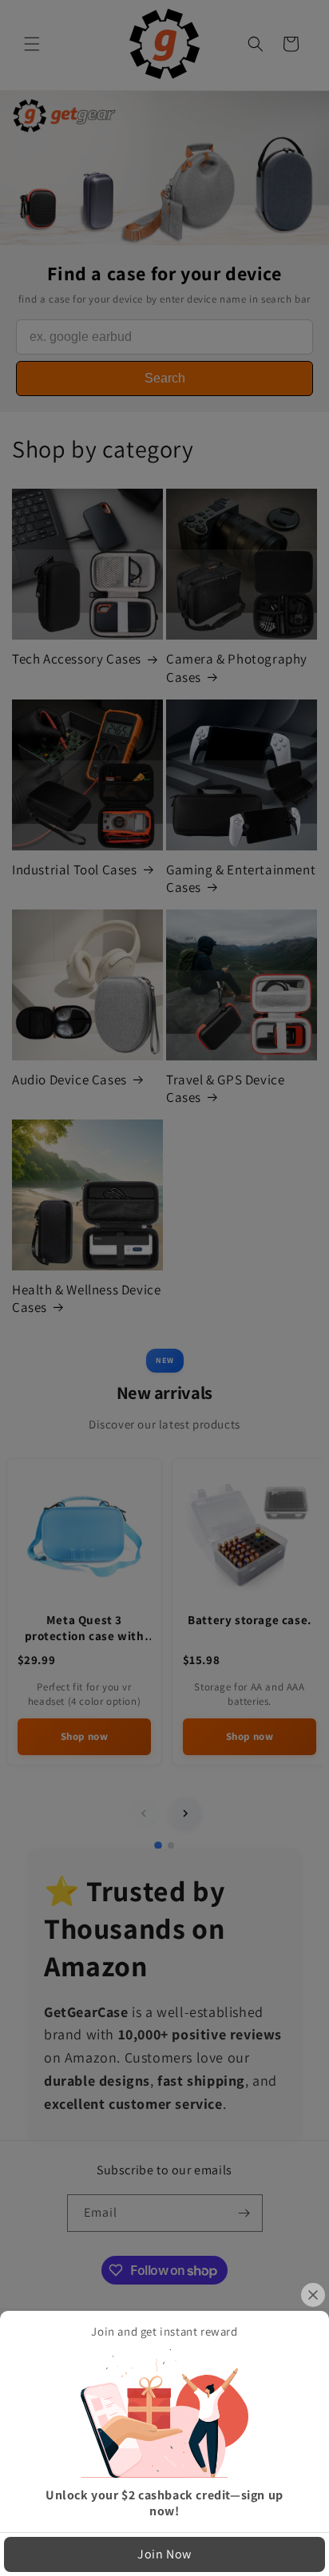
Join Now (164, 2554)
